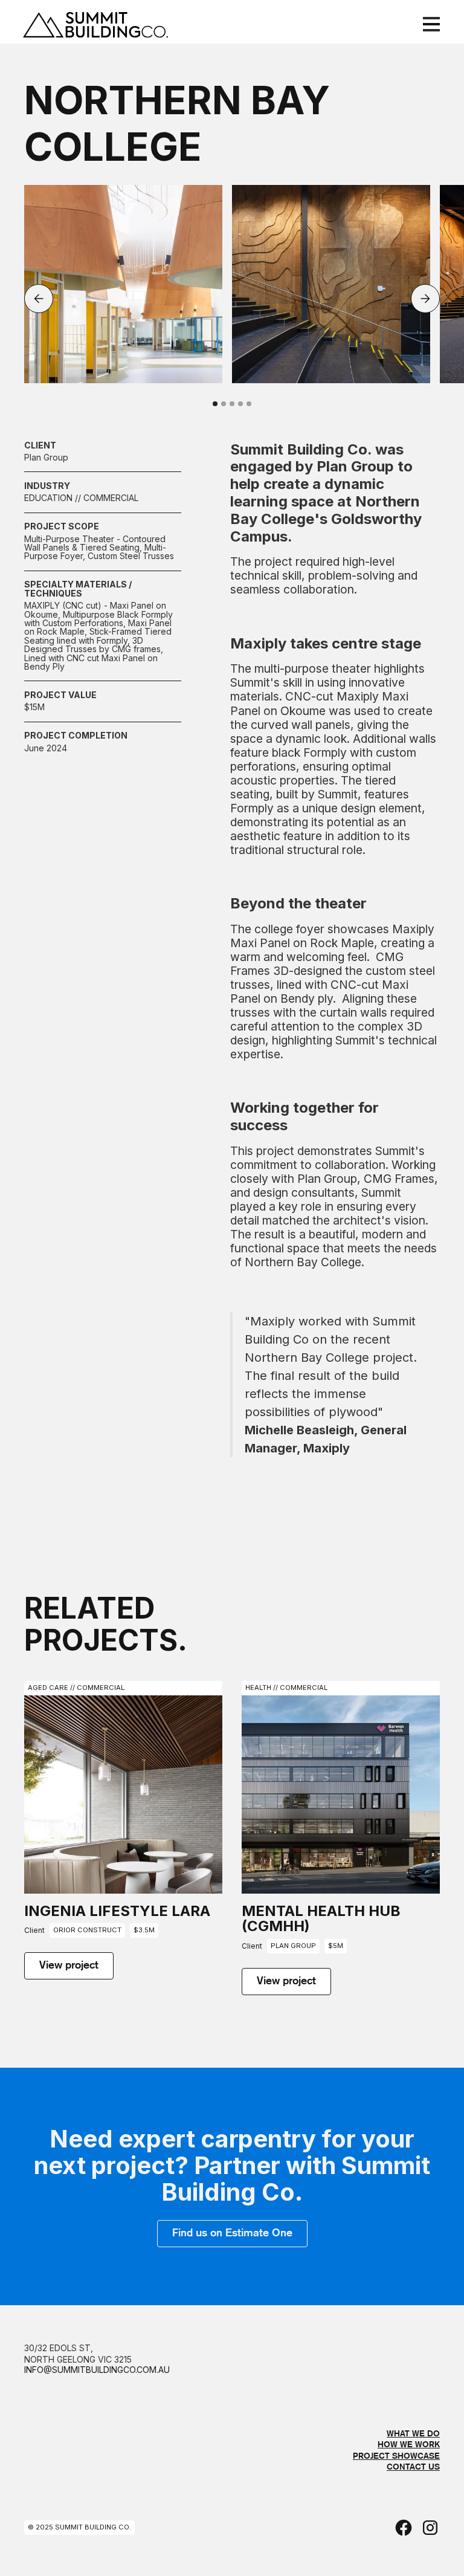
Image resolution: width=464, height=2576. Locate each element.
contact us (413, 2467)
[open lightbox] (123, 284)
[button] (429, 24)
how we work (409, 2445)
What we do (413, 2434)
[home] (114, 24)
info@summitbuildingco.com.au (97, 2371)
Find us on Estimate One (232, 2233)
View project (69, 1966)
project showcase (396, 2456)
